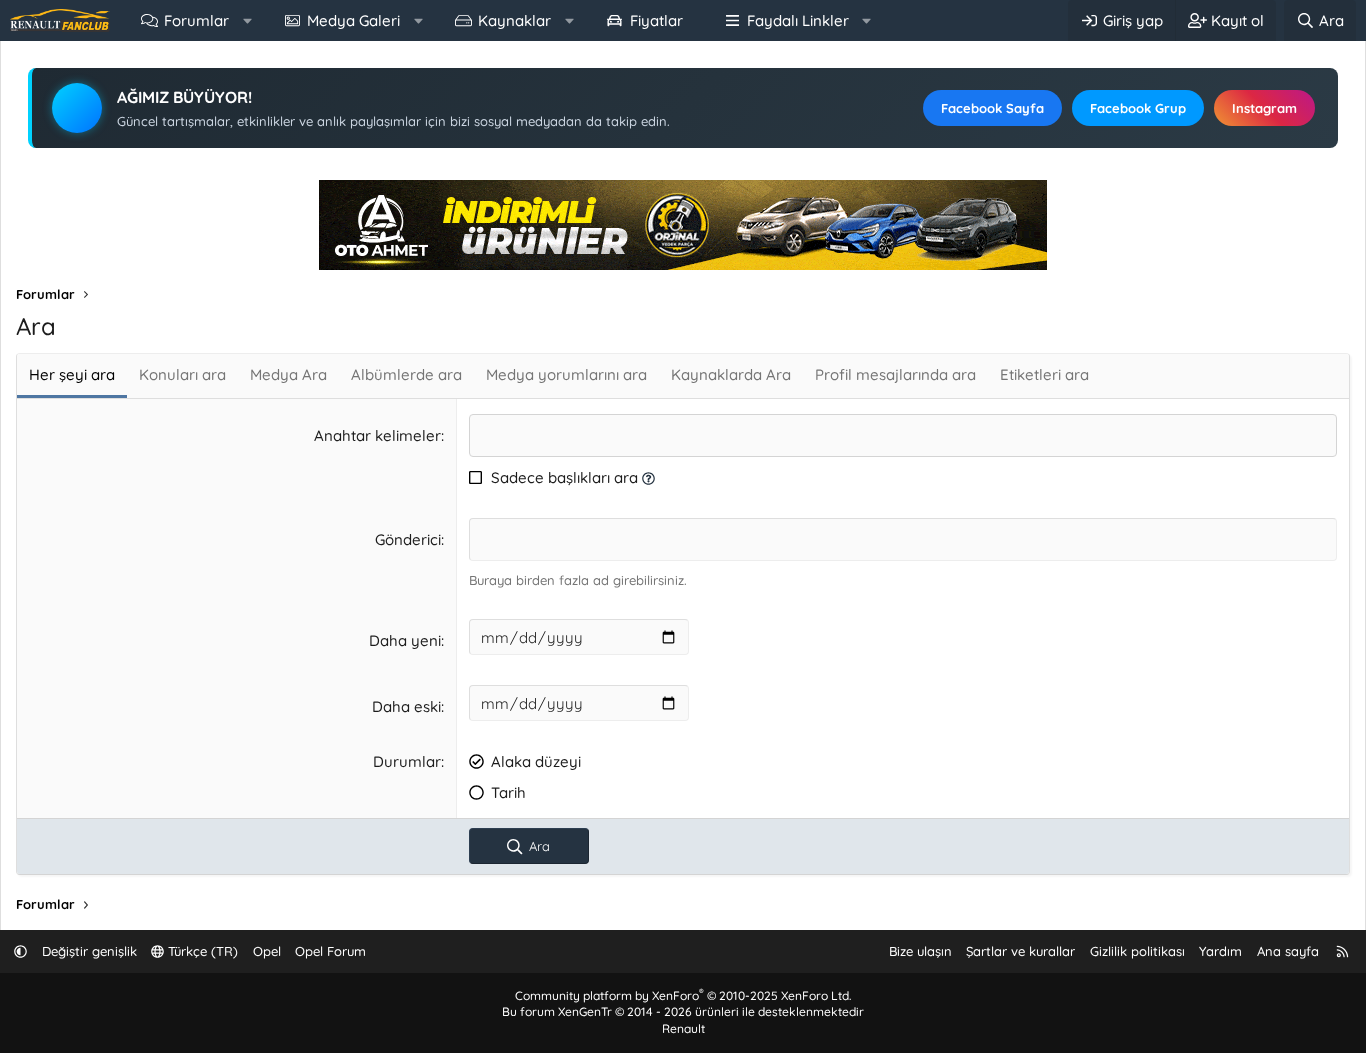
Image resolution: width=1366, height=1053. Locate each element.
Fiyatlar (656, 20)
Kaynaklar (514, 20)
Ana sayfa (1288, 951)
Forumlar (196, 20)
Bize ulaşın (920, 951)
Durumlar (407, 761)
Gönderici (408, 539)
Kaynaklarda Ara (731, 374)
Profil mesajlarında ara (895, 374)
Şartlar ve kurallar (1020, 951)
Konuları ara (182, 374)
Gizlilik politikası (1137, 951)
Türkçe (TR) (201, 951)
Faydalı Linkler (798, 20)
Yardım (1220, 951)
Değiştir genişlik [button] (89, 951)
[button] (247, 20)
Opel (267, 951)
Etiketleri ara (1044, 374)
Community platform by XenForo (683, 995)
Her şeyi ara (72, 374)
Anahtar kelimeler (377, 435)
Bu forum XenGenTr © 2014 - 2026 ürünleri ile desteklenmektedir (683, 1011)
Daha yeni (405, 640)
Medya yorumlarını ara (566, 374)
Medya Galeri (353, 20)
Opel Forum (330, 951)
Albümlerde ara (406, 374)
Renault (683, 1028)
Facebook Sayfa (992, 108)
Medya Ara (288, 374)
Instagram (1264, 108)
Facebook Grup (1138, 108)
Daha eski (406, 706)
